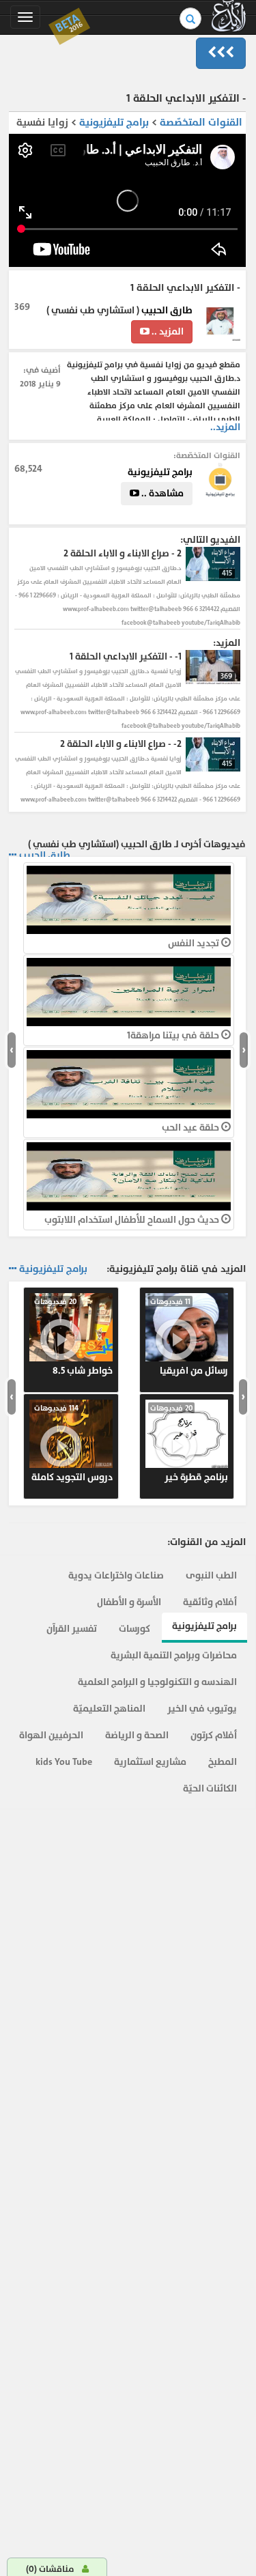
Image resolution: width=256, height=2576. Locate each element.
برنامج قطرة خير (189, 1443)
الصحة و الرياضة (137, 1735)
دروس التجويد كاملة (72, 1443)
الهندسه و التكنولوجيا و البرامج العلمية (157, 1682)
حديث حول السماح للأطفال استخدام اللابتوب (133, 1220)
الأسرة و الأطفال (129, 1602)
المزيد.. (225, 427)
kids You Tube (64, 1762)
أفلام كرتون (214, 1735)
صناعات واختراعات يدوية (116, 1575)
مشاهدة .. (161, 493)
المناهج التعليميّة (109, 1709)
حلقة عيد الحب (191, 1128)
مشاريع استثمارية (150, 1762)
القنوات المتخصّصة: (207, 455)
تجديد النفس (195, 943)
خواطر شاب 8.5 (73, 1337)
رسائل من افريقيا (189, 1337)
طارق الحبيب (166, 310)
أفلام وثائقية (210, 1602)
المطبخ (223, 1762)
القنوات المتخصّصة (201, 123)
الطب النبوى (211, 1575)
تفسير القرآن (72, 1629)
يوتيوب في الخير (202, 1709)
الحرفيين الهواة (51, 1735)
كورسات (134, 1629)
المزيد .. (167, 331)
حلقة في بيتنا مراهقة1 (174, 1035)
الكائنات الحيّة (210, 1788)
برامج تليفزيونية (113, 123)
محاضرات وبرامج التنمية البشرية (174, 1655)
